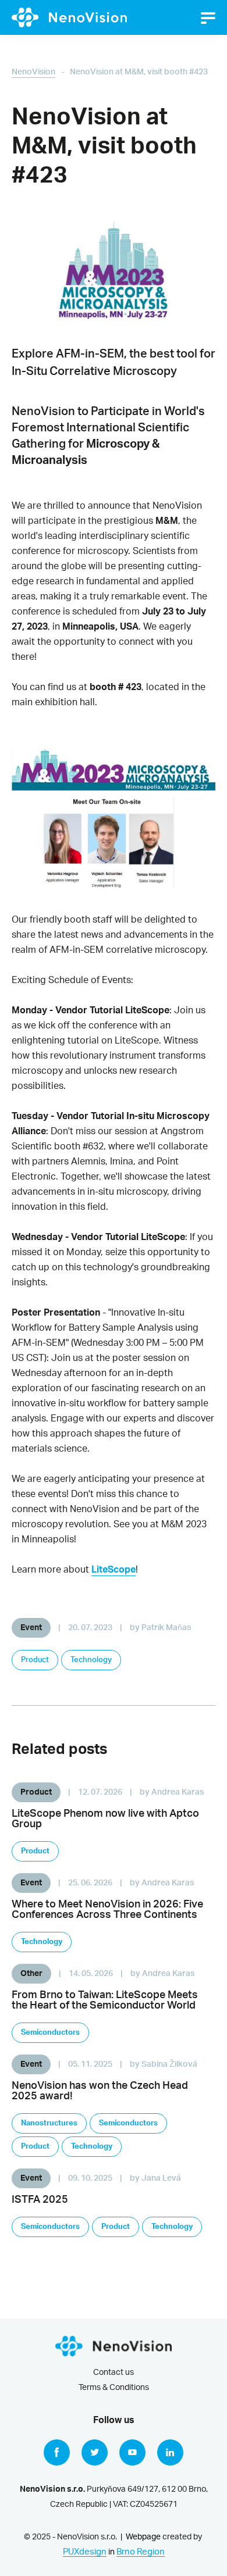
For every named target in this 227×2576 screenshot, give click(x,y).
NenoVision (33, 72)
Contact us (114, 2373)
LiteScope (114, 1570)
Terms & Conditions (114, 2388)
